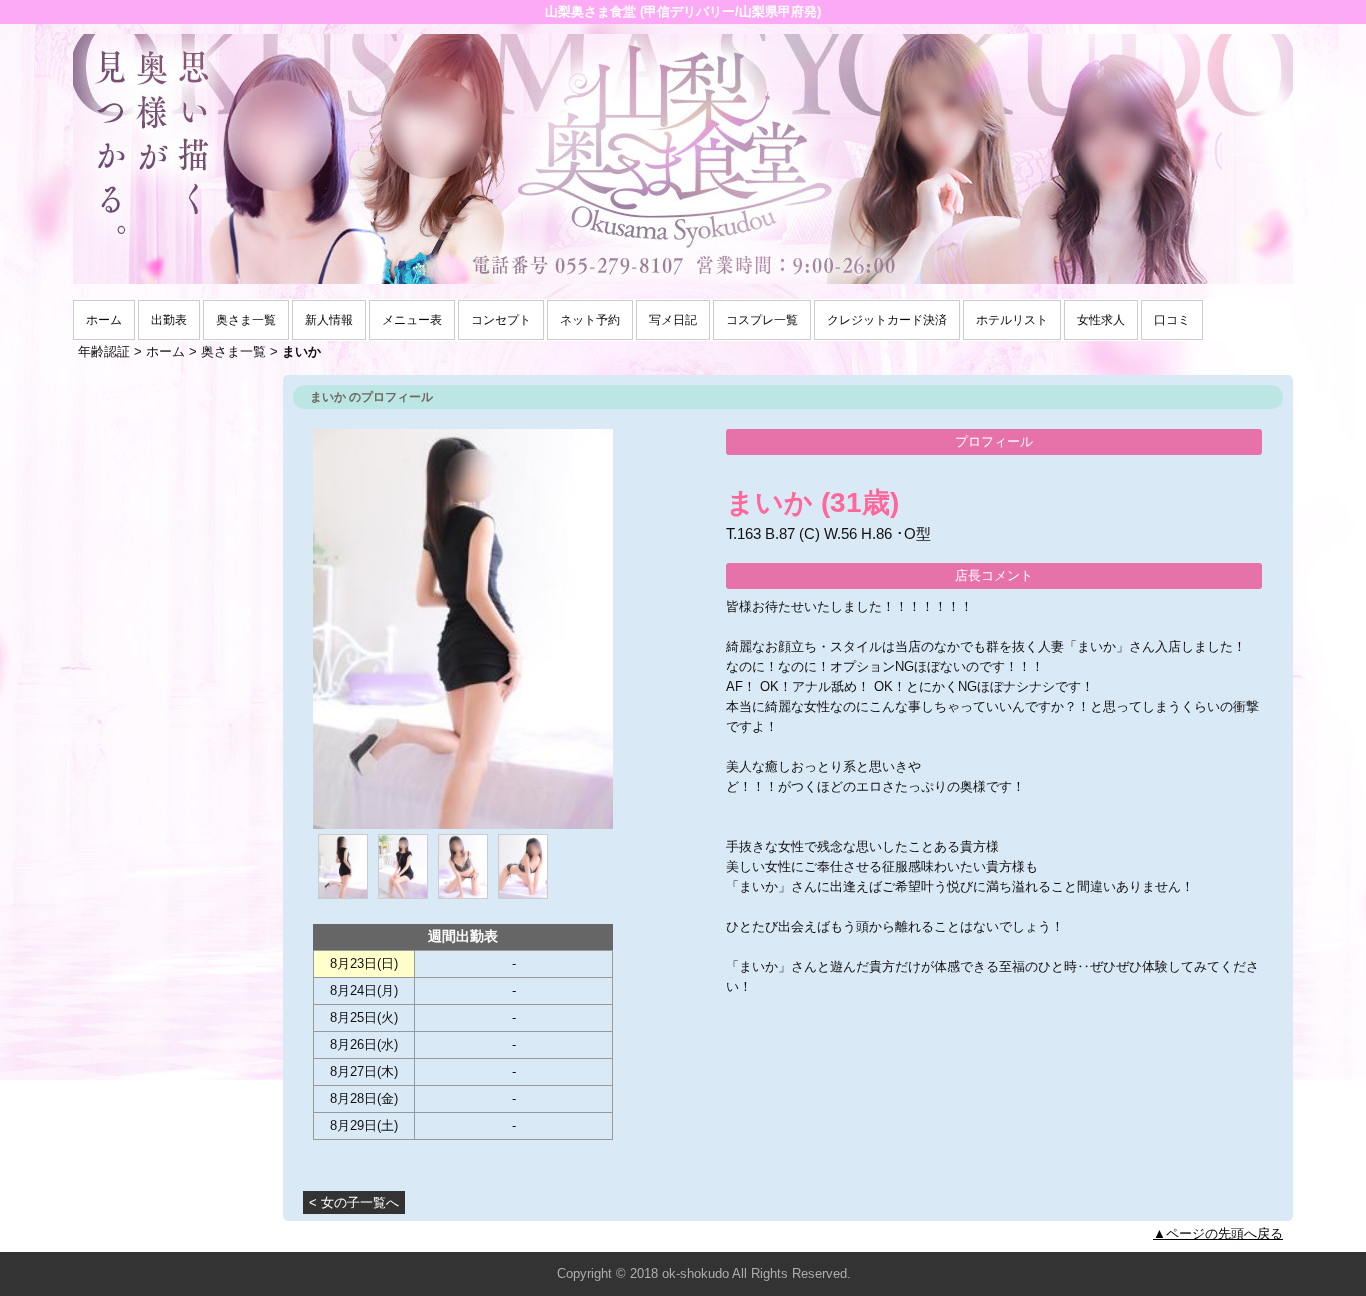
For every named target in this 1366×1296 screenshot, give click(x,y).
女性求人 (1101, 320)
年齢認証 (104, 351)
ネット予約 (590, 320)
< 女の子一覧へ (354, 1202)
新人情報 (329, 320)
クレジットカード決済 (887, 320)
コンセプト (501, 320)
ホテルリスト (1012, 320)
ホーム (104, 320)
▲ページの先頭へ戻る (1218, 1233)
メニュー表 (412, 320)
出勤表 (169, 320)
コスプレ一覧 (762, 320)
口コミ (1172, 320)
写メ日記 (673, 320)
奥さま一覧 (246, 320)
